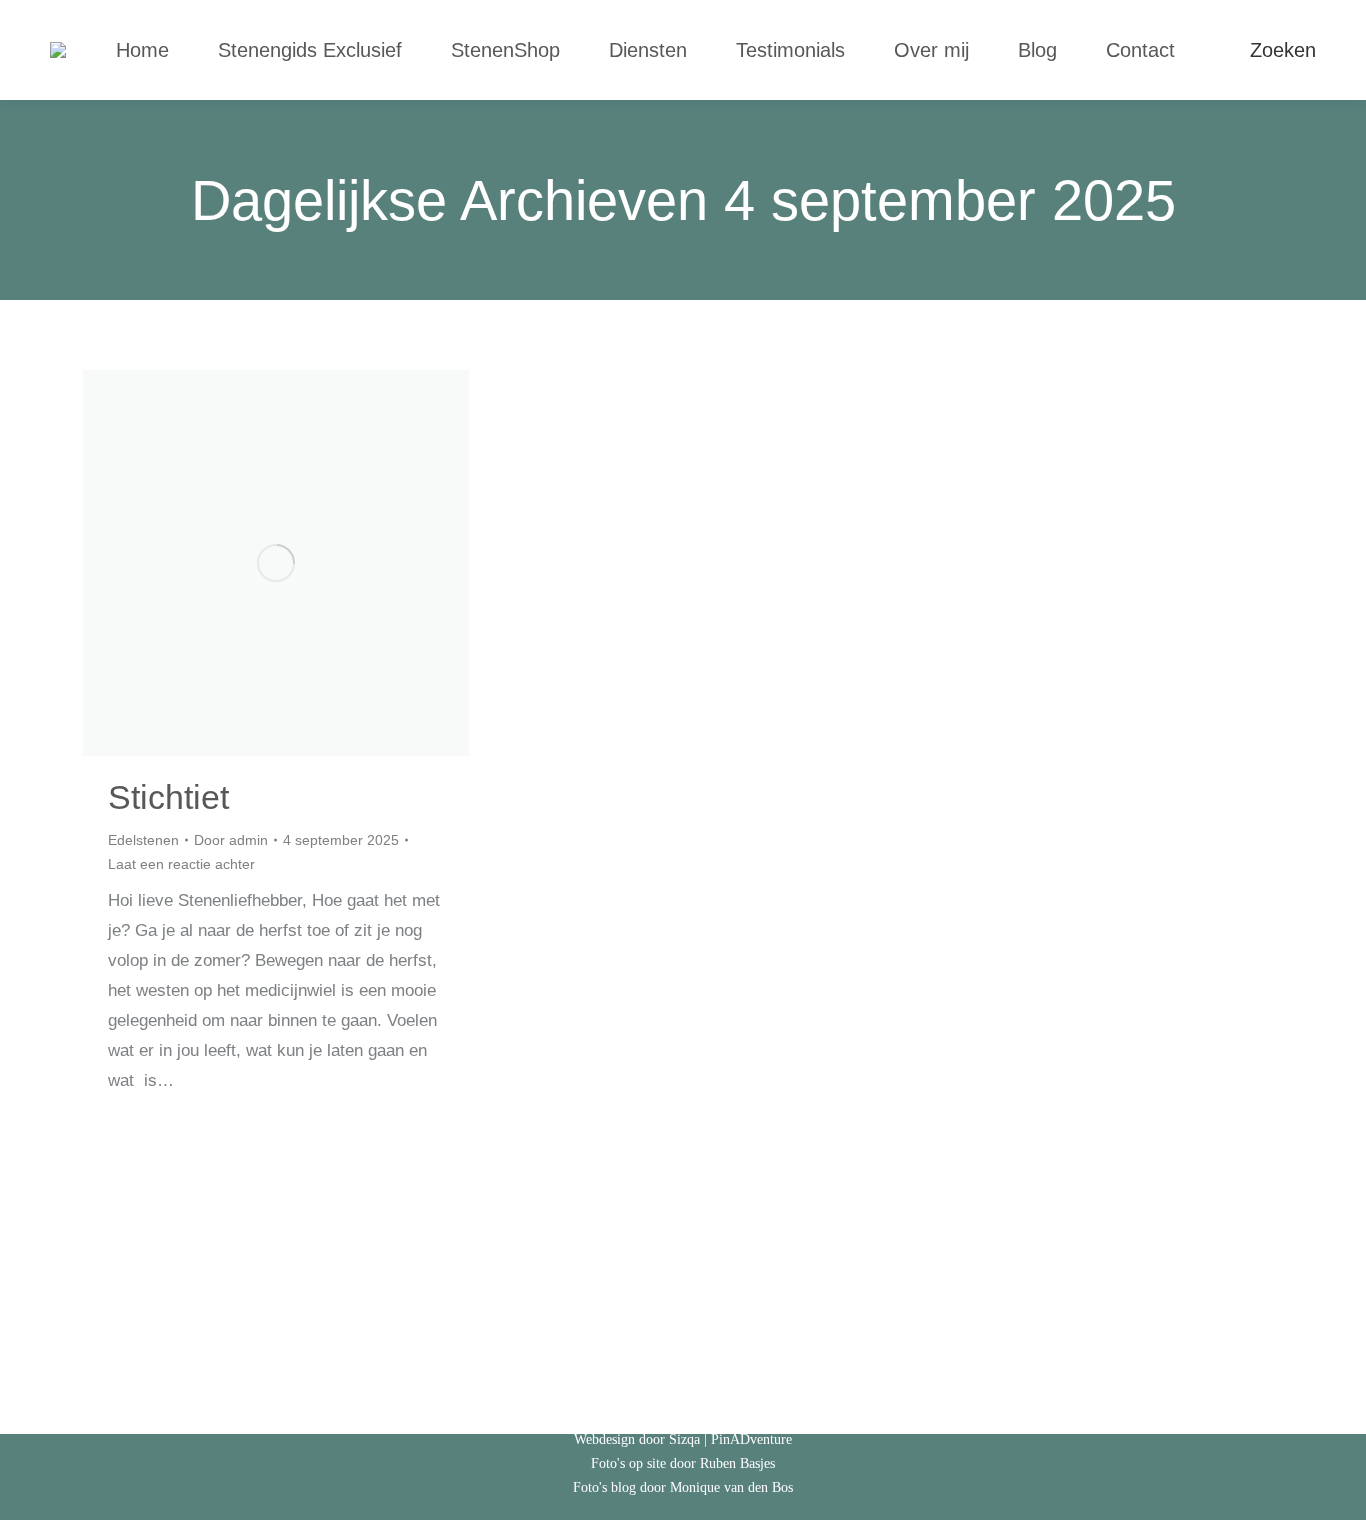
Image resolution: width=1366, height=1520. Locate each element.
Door (231, 840)
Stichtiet (168, 797)
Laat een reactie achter (181, 864)
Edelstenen (143, 840)
